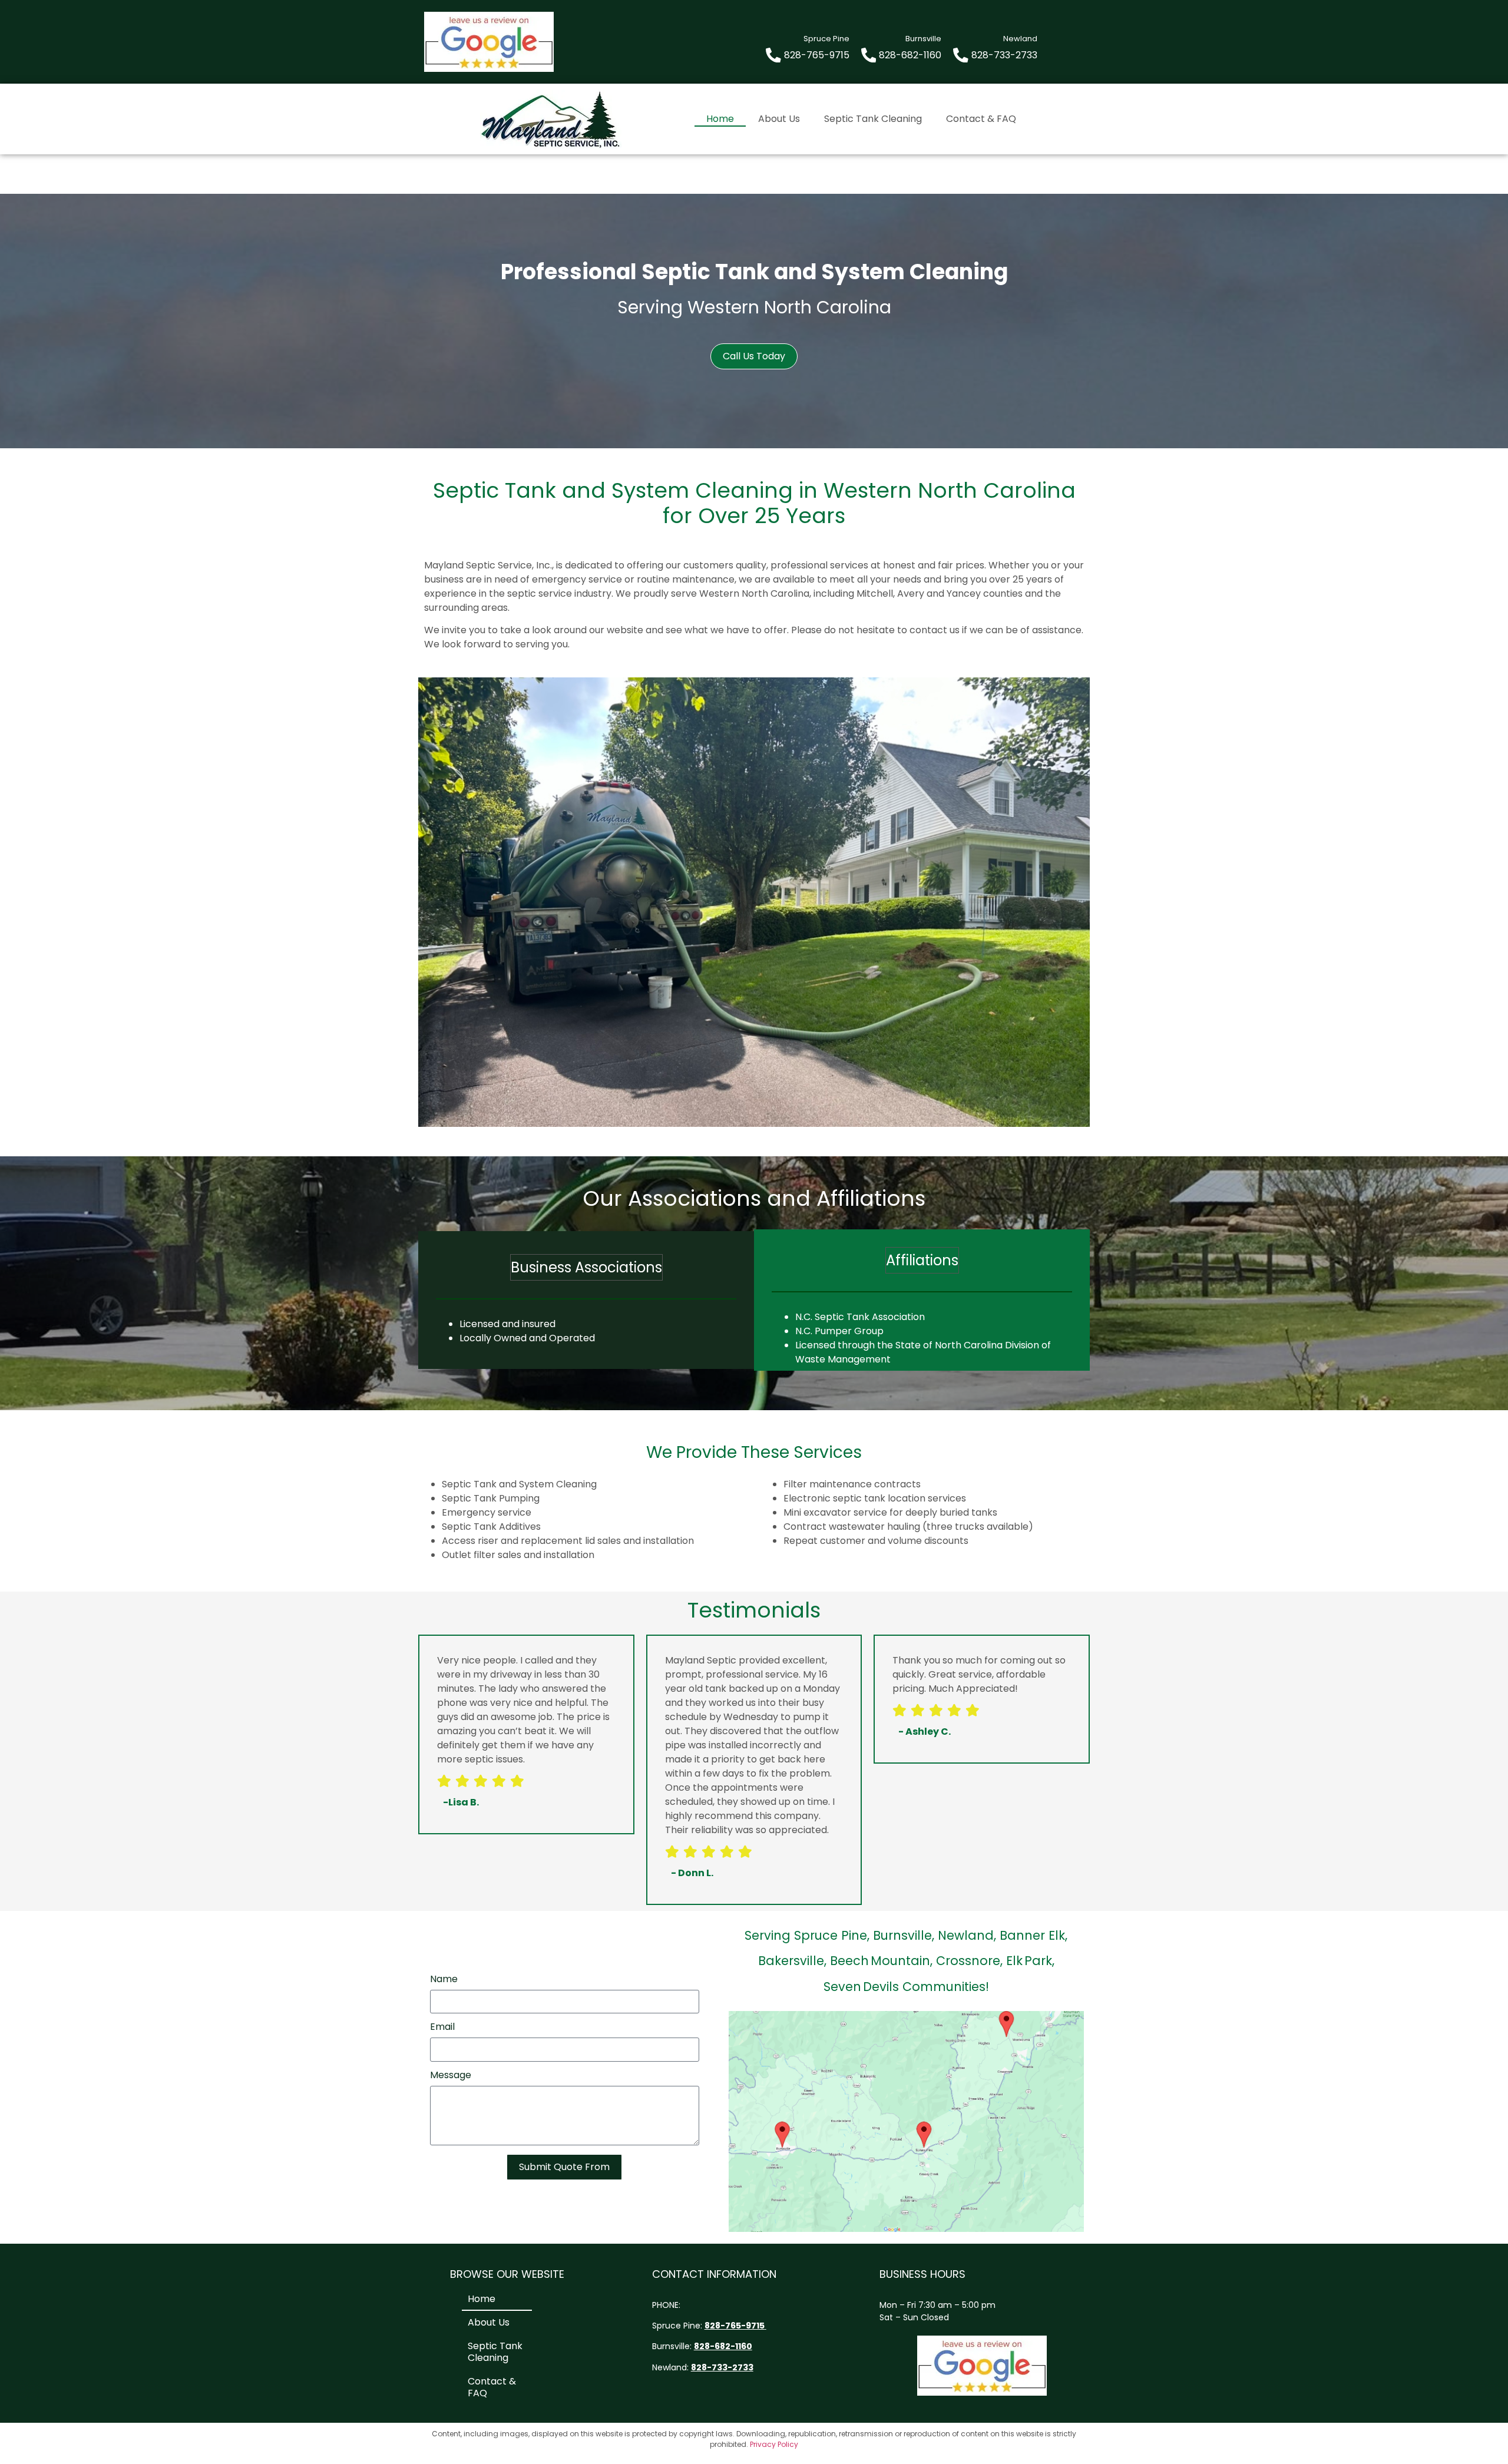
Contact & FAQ (981, 119)
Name (444, 1980)
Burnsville (671, 2346)
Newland (669, 2367)
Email (442, 2028)
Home (720, 119)
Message (451, 2076)
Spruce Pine (676, 2326)
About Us (779, 119)
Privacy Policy (774, 2444)
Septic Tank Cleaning (873, 119)
